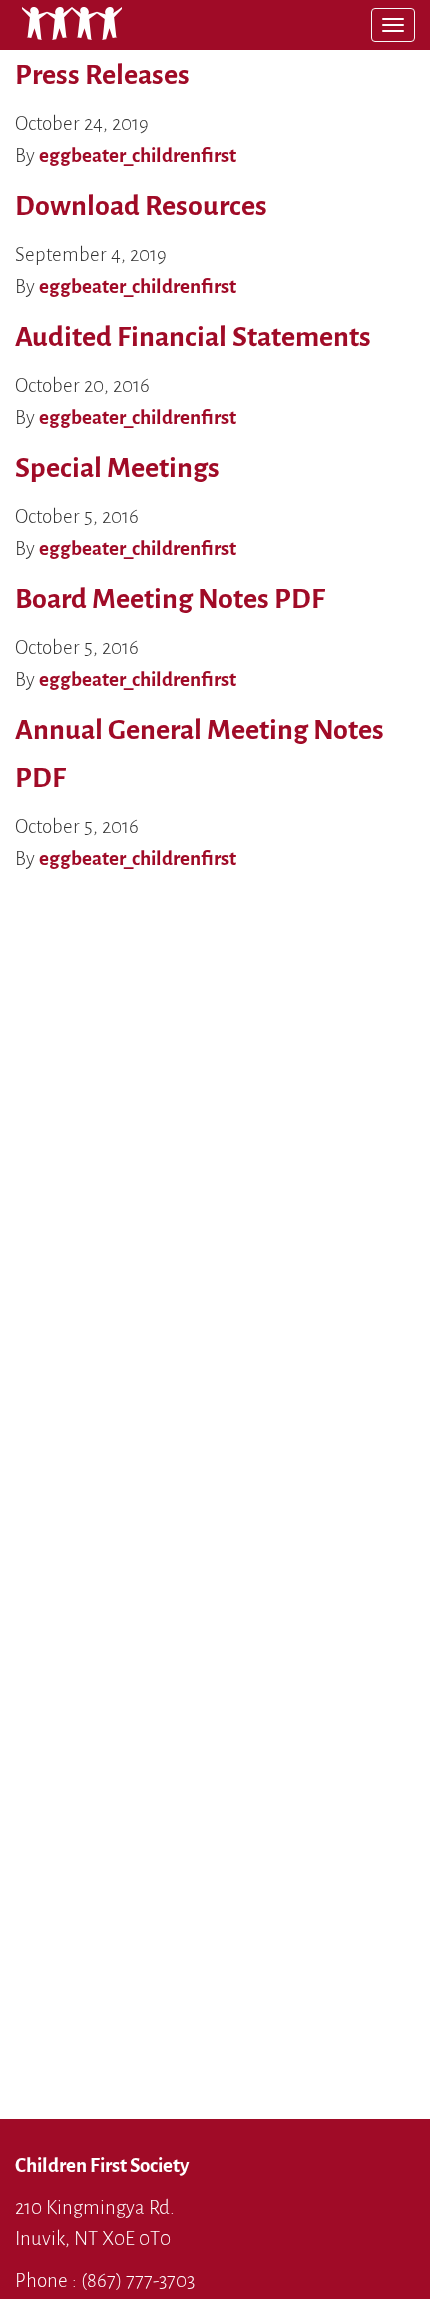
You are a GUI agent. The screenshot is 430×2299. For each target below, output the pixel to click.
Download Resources (141, 206)
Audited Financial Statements (193, 337)
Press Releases (102, 75)
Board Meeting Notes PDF (170, 599)
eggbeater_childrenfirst (137, 155)
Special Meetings (117, 468)
